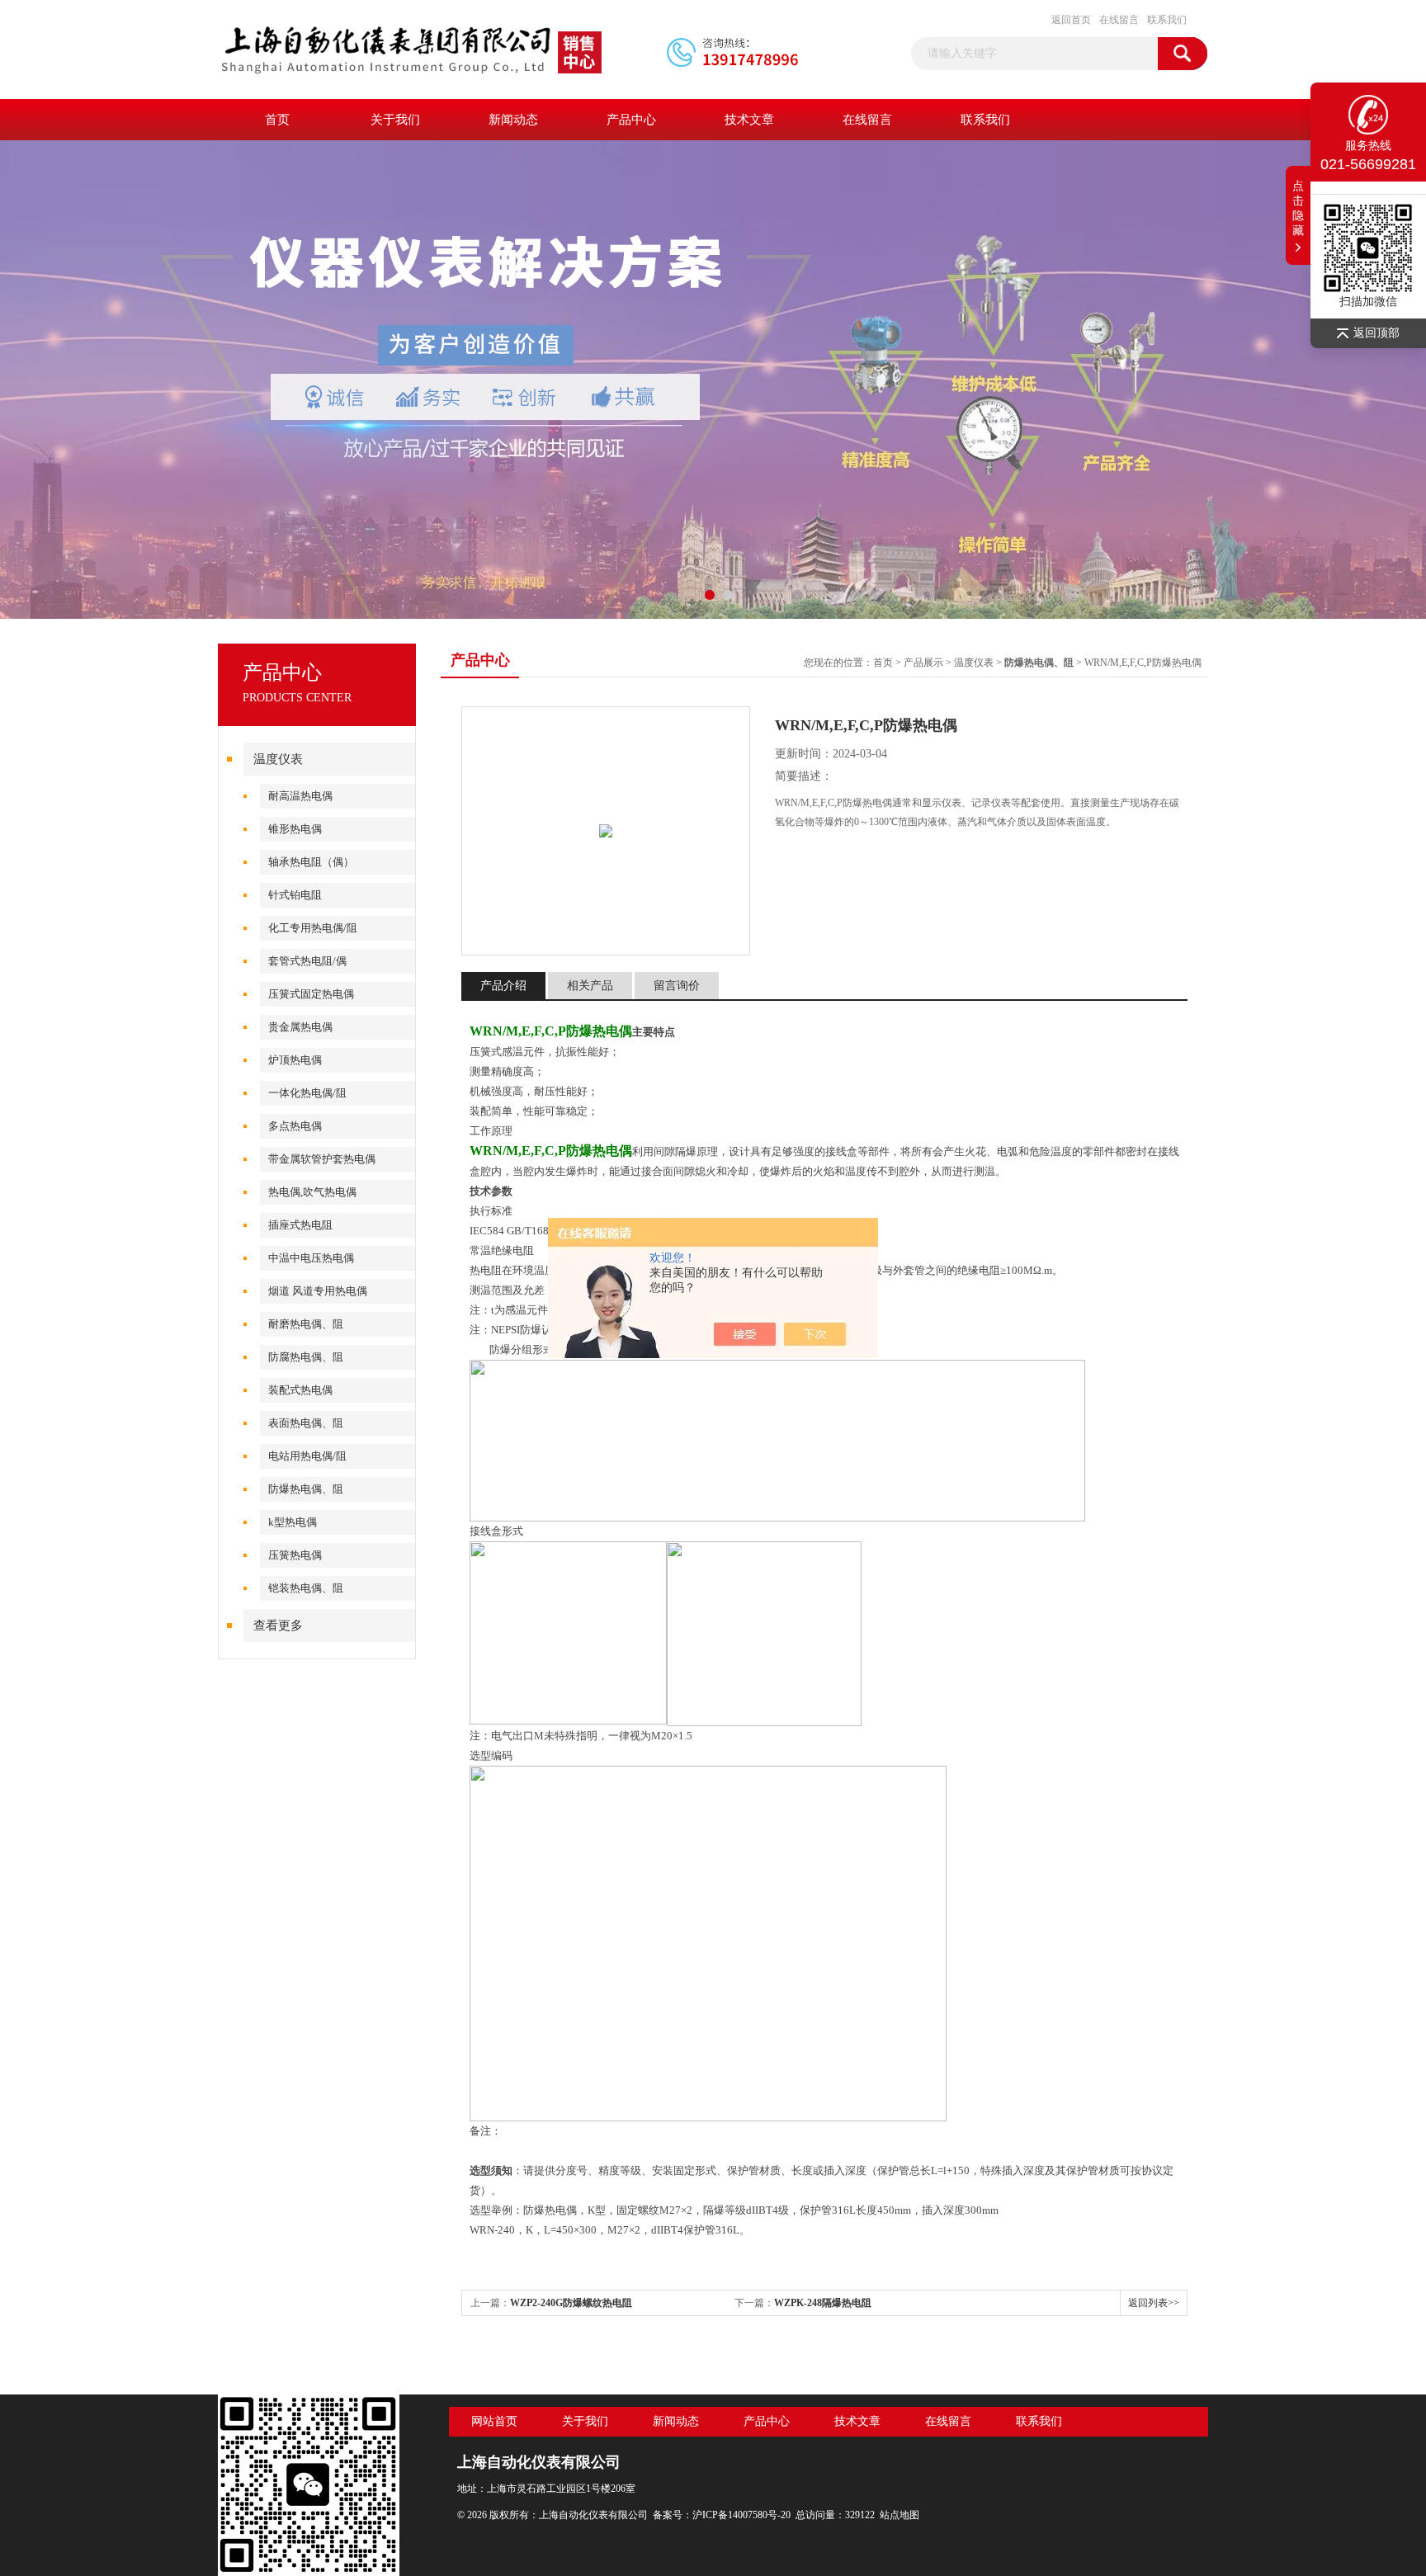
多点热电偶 (295, 1126)
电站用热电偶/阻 (307, 1456)
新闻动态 (513, 120)
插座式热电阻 (300, 1225)
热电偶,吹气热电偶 (312, 1192)
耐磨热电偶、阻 (306, 1324)
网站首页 (494, 2421)
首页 (277, 120)
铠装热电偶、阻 (306, 1588)
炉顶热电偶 (295, 1060)
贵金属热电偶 (300, 1027)
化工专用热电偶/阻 (313, 928)
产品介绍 (503, 986)
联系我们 (1167, 20)
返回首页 (1071, 20)
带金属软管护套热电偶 (322, 1159)
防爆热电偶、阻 (306, 1489)
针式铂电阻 (295, 895)
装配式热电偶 (300, 1390)
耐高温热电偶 (300, 796)
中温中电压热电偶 (311, 1258)
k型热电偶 (293, 1522)
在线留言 (1119, 20)
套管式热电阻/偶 (307, 961)
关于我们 (395, 120)
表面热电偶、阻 (306, 1423)
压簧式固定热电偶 (311, 994)
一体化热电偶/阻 (307, 1093)
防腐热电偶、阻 (306, 1357)
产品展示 (923, 663)
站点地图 (900, 2515)
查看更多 (278, 1625)
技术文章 (749, 120)
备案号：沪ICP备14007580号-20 (722, 2515)
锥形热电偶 (295, 829)
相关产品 (590, 986)
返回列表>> (1154, 2303)
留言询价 (677, 986)
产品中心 (631, 120)
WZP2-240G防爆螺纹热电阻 (571, 2303)
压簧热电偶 (295, 1555)
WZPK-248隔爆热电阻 (823, 2303)
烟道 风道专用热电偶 (318, 1291)
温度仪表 (278, 759)
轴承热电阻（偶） (311, 862)
